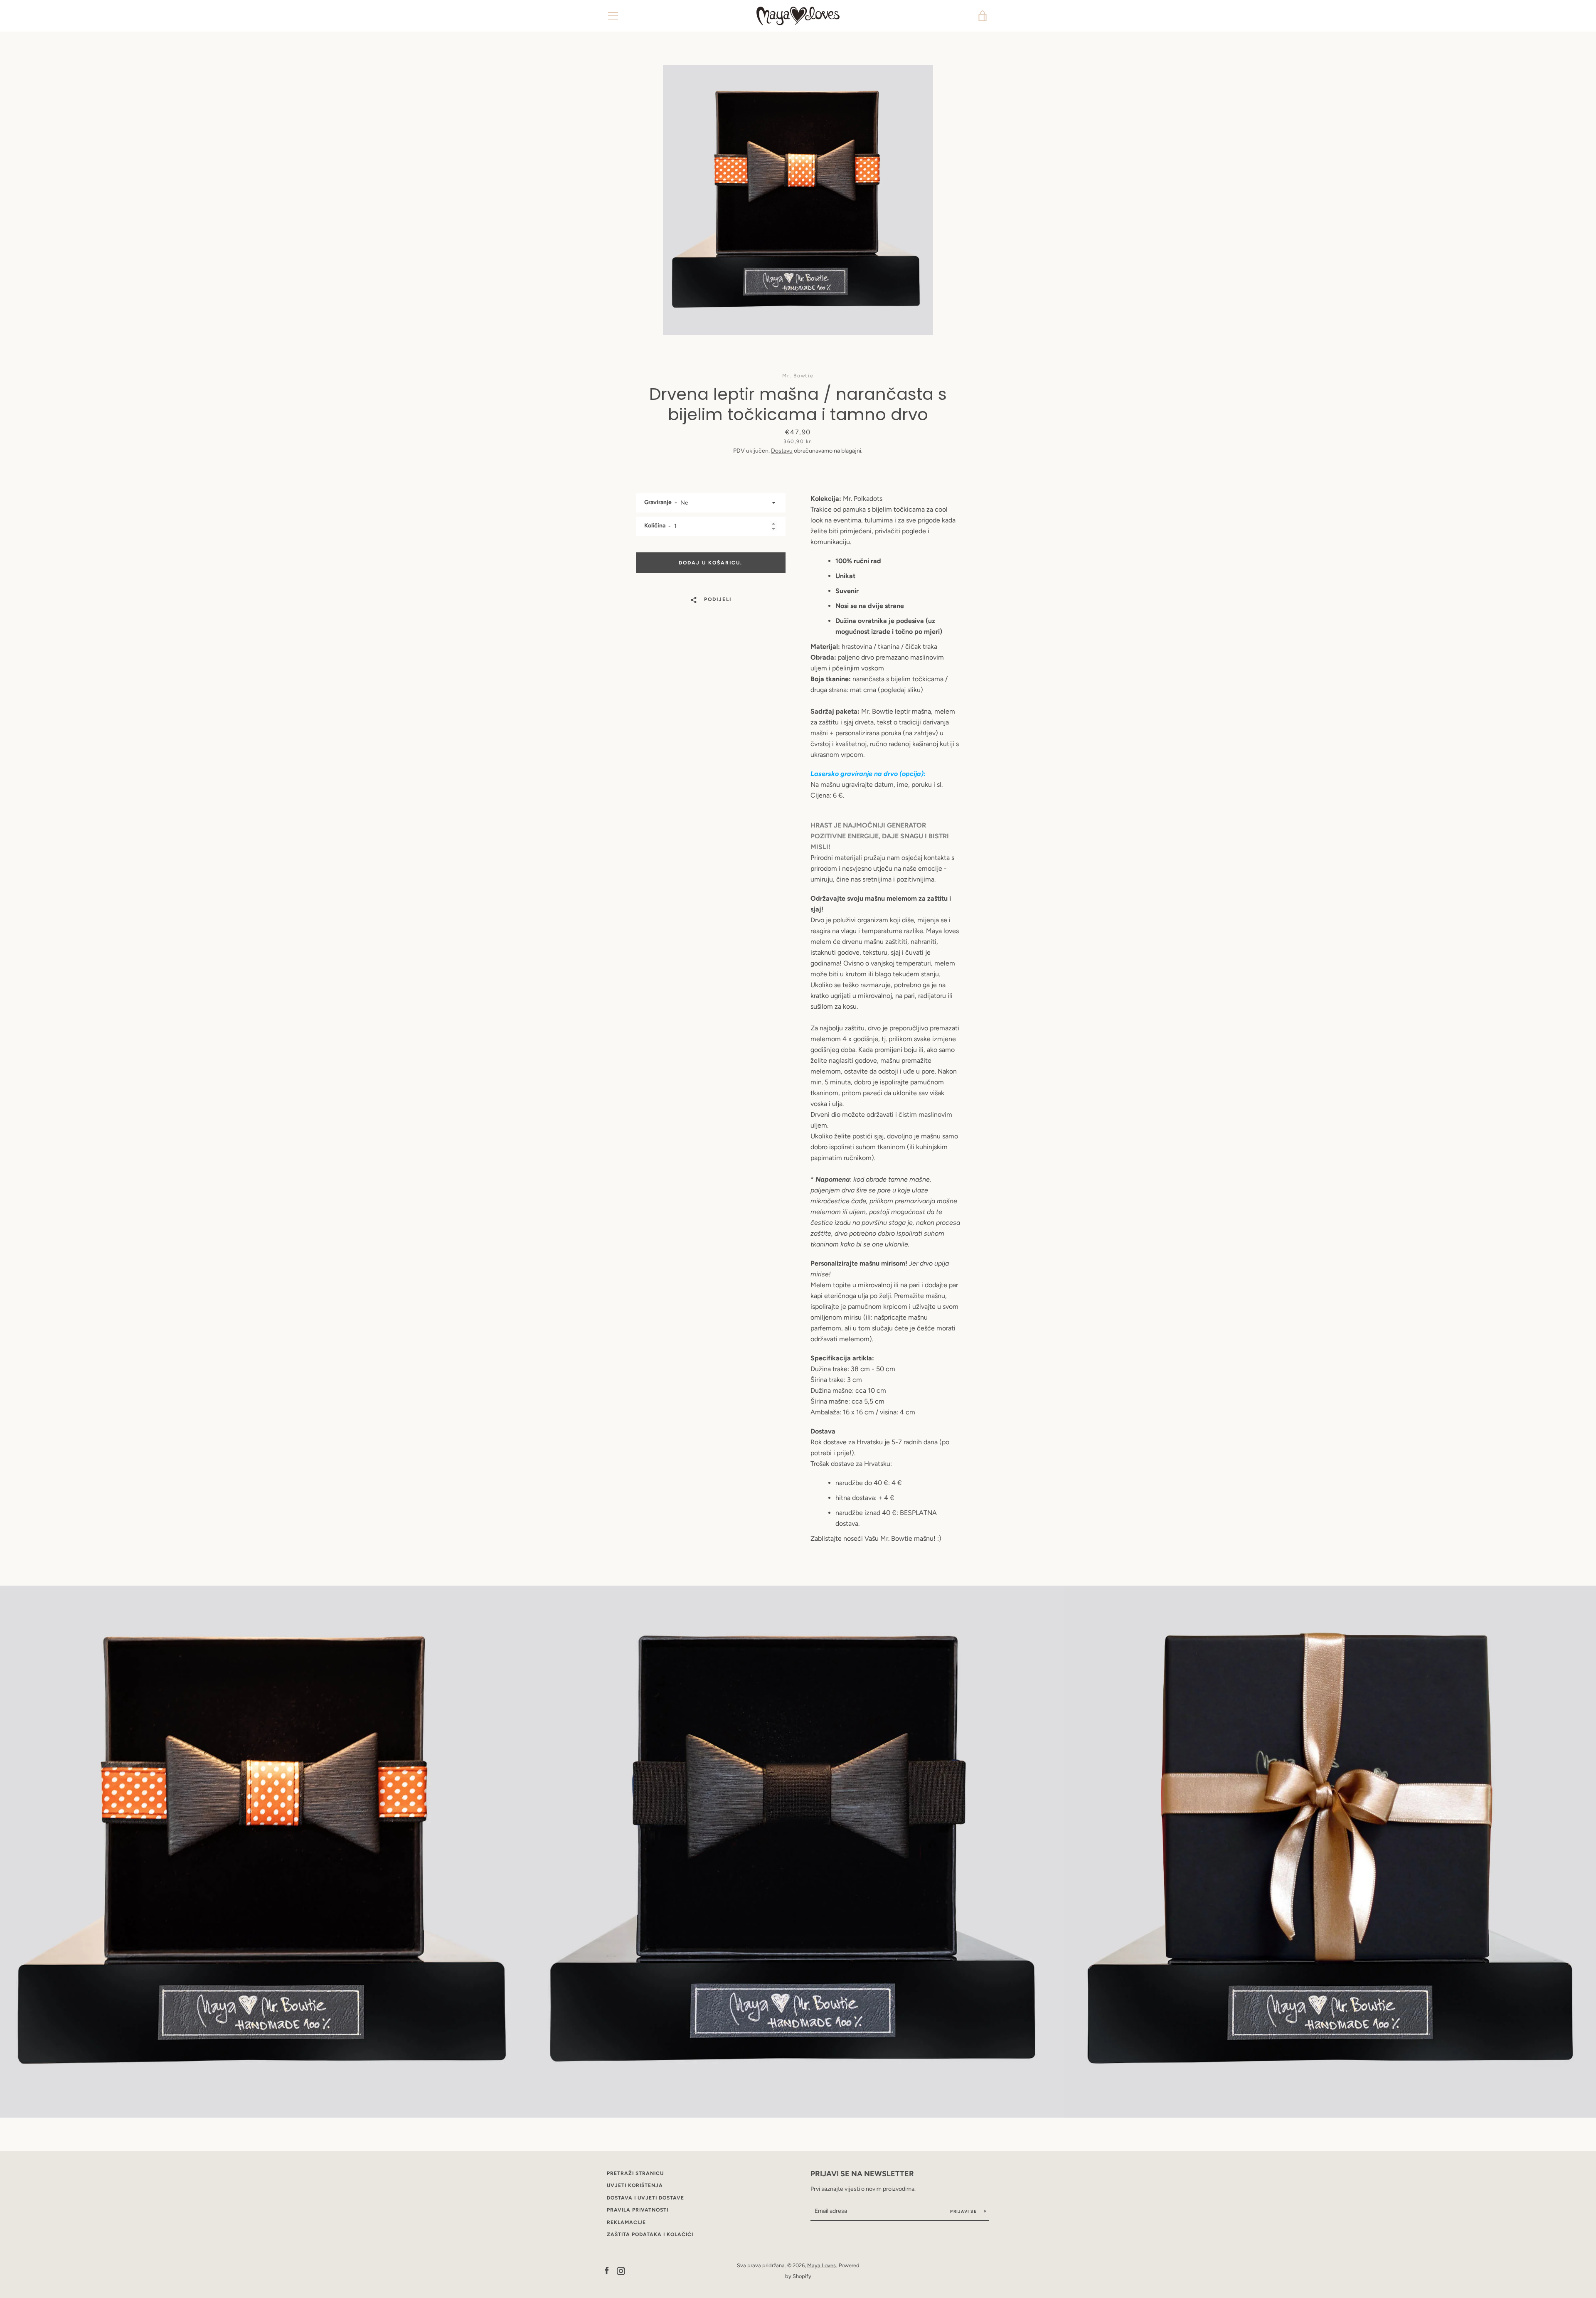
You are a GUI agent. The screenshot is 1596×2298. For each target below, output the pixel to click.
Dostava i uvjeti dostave (645, 2198)
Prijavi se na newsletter (862, 2174)
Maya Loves (821, 2265)
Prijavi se (964, 2211)
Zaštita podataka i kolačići (650, 2234)
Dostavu (782, 451)
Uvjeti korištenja (635, 2185)
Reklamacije (626, 2222)
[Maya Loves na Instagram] (621, 2270)
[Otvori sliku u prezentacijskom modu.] (798, 200)
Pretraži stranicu (635, 2173)
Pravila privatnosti (638, 2210)
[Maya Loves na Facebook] (607, 2270)
